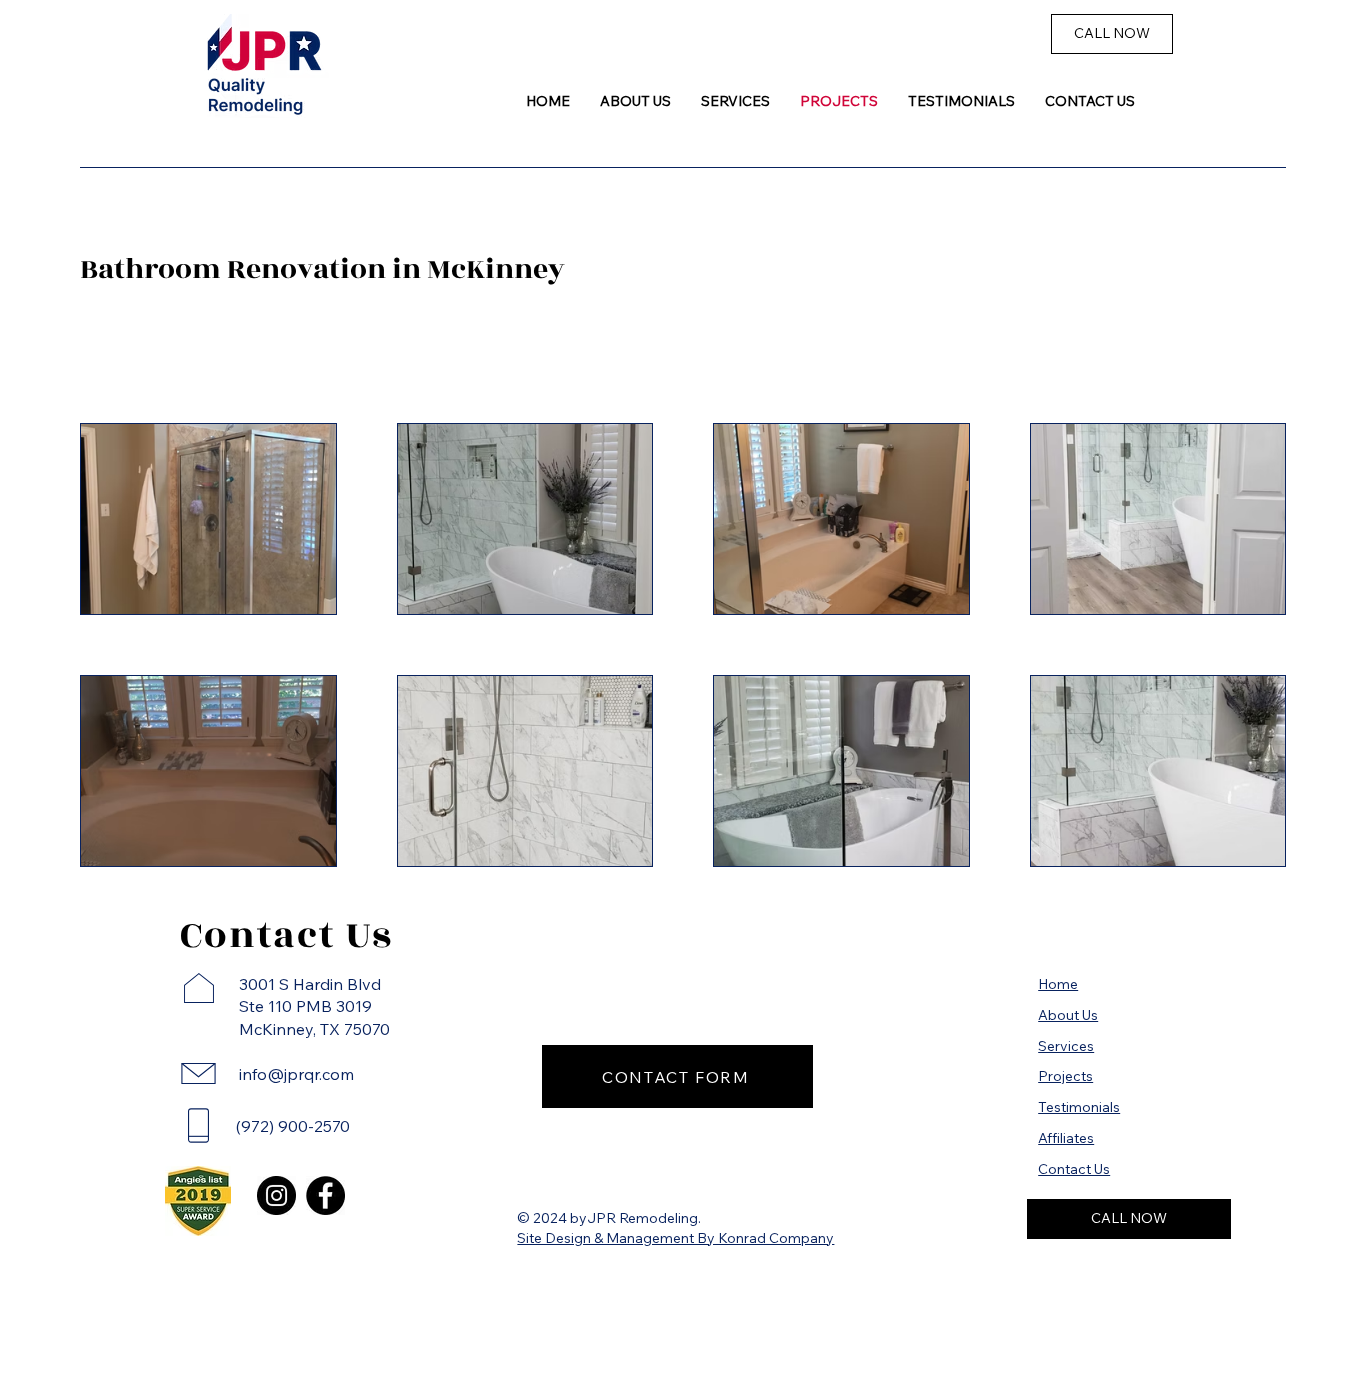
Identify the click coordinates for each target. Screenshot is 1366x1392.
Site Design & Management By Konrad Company (675, 1238)
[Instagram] (276, 1195)
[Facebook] (325, 1195)
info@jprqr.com (296, 1074)
